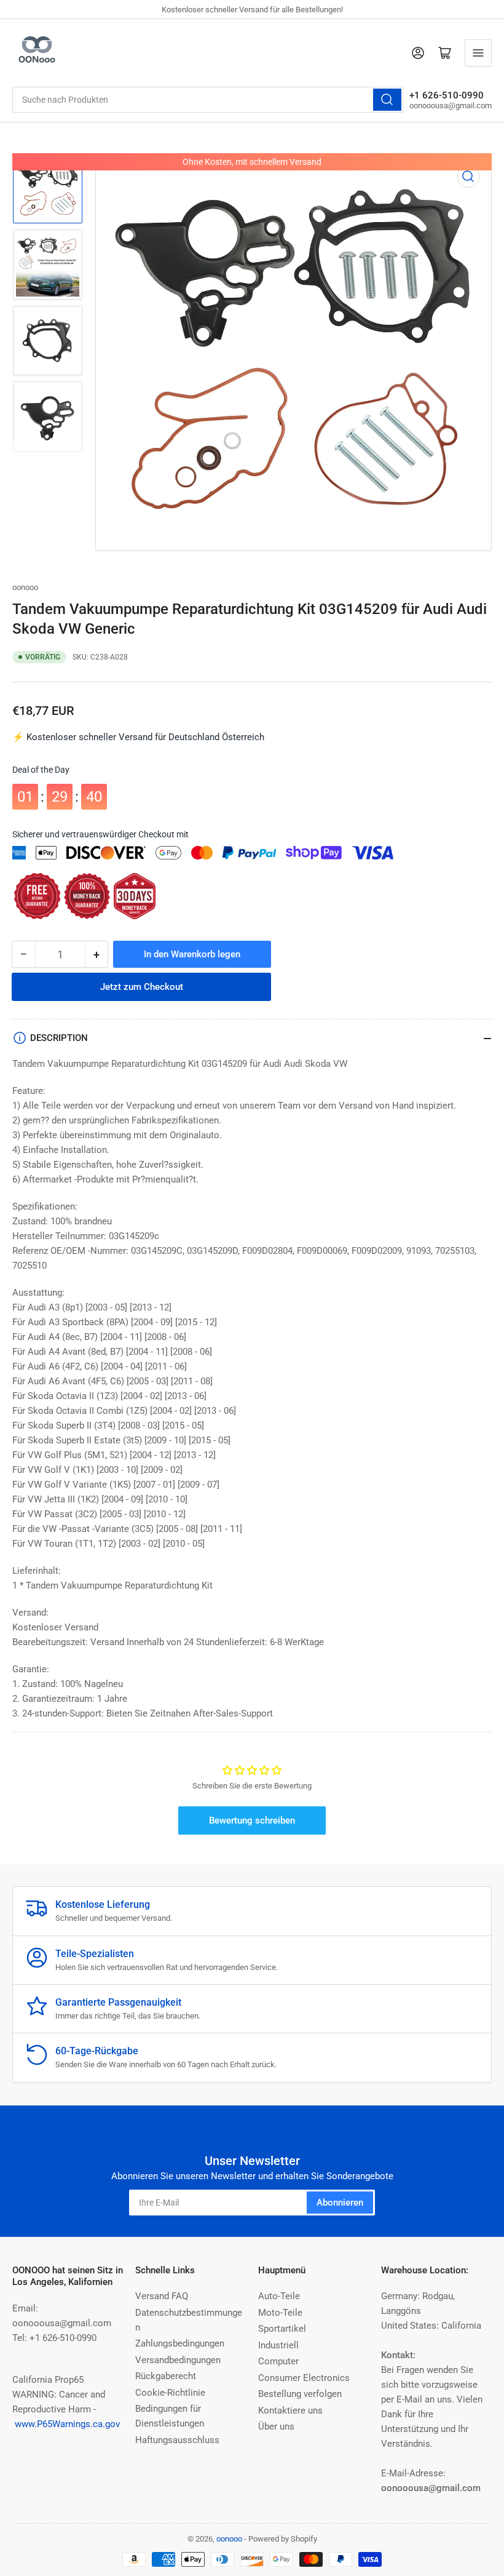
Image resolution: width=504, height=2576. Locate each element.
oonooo (25, 587)
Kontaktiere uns (290, 2411)
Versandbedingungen (178, 2360)
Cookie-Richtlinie (170, 2393)
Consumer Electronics (304, 2378)
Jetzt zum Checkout (142, 979)
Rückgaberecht (166, 2376)
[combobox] (208, 100)
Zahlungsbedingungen (180, 2343)
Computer (278, 2361)
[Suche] (387, 100)
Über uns (276, 2426)
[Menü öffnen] (478, 53)
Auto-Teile (279, 2296)
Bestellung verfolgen (300, 2394)
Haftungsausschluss (177, 2440)
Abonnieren (340, 2203)
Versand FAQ (162, 2296)
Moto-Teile (280, 2313)
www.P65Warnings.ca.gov (67, 2424)
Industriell (278, 2345)
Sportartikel (282, 2329)
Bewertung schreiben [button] (252, 1820)
